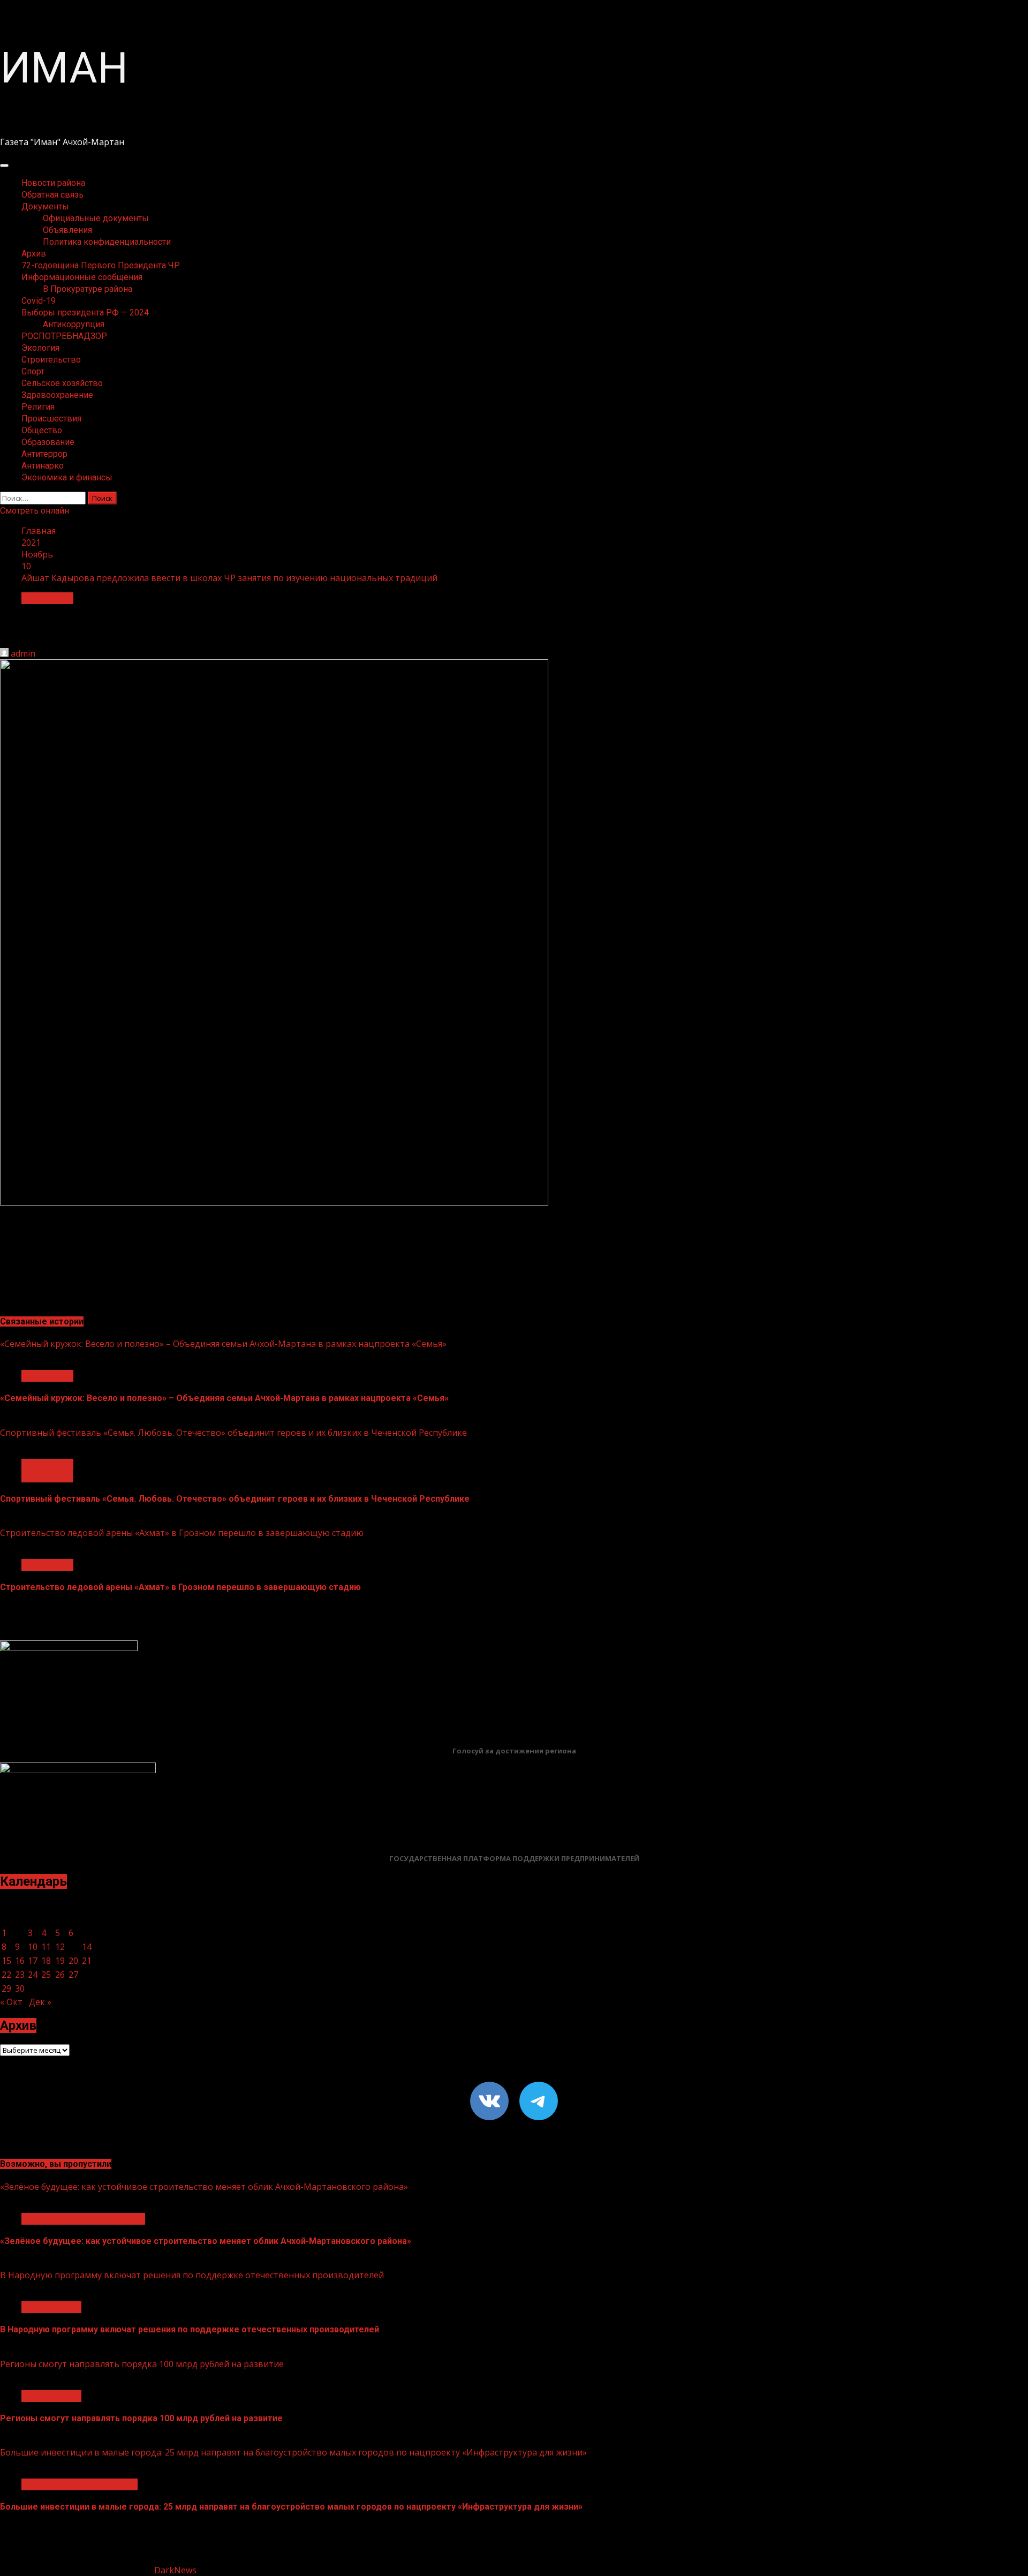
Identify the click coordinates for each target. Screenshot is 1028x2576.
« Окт (11, 2002)
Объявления (67, 230)
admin (23, 653)
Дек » (40, 2002)
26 (60, 1975)
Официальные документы (96, 218)
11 (46, 1947)
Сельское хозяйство (62, 383)
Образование (48, 442)
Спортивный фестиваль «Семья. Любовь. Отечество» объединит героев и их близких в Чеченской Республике (233, 1433)
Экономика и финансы (67, 477)
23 (20, 1975)
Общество (42, 430)
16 (20, 1961)
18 (46, 1961)
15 (6, 1961)
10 (33, 1947)
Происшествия (51, 419)
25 (46, 1975)
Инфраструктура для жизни (80, 2484)
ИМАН (64, 68)
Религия (38, 407)
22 (6, 1975)
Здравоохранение (57, 395)
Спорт (33, 371)
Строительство (51, 360)
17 (33, 1961)
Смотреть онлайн (35, 511)
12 (60, 1947)
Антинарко (43, 466)
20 (73, 1961)
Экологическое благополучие (83, 2219)
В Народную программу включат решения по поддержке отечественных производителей (192, 2275)
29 (6, 1989)
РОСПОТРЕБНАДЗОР (64, 336)
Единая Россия (51, 2307)
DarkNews (175, 2570)
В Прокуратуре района (88, 289)
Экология (40, 348)
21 (87, 1961)
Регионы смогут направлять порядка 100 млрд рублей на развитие (142, 2364)
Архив (34, 254)
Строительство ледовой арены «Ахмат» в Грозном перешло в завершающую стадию (182, 1533)
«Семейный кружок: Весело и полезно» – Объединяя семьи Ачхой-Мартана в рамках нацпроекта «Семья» (223, 1344)
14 (87, 1947)
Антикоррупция (74, 324)
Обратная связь (52, 195)
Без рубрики (47, 598)
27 (73, 1975)
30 (20, 1989)
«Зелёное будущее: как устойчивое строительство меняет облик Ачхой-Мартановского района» (204, 2187)
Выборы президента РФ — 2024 (85, 312)
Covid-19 (39, 301)
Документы (45, 206)
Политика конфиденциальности (107, 242)
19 (60, 1961)
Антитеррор (44, 454)
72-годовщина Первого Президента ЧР (101, 265)
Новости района (53, 183)
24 (33, 1975)
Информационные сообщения (82, 277)
